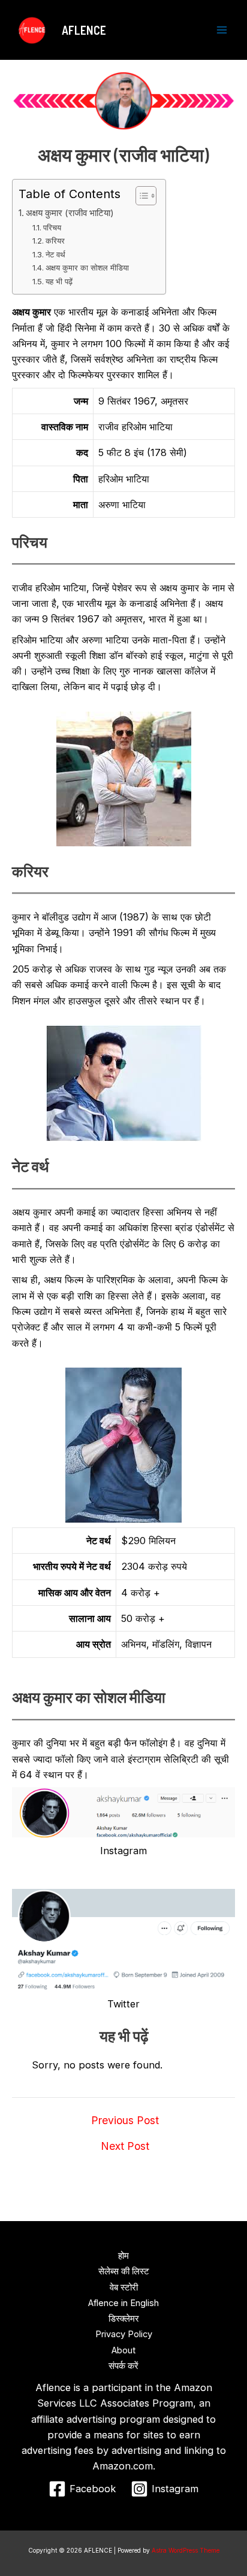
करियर (55, 241)
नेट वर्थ (55, 254)
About (123, 2350)
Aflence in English (123, 2303)
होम (123, 2256)
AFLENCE (84, 30)
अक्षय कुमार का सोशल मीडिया (87, 268)
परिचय (52, 227)
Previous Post (125, 2121)
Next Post (125, 2146)
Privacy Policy (124, 2334)
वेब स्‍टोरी (124, 2288)
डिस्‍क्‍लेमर (124, 2319)
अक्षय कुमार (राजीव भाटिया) (70, 213)
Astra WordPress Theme (186, 2550)
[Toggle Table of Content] (140, 196)
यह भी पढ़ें (59, 281)
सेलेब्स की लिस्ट (124, 2271)
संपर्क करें (123, 2366)
